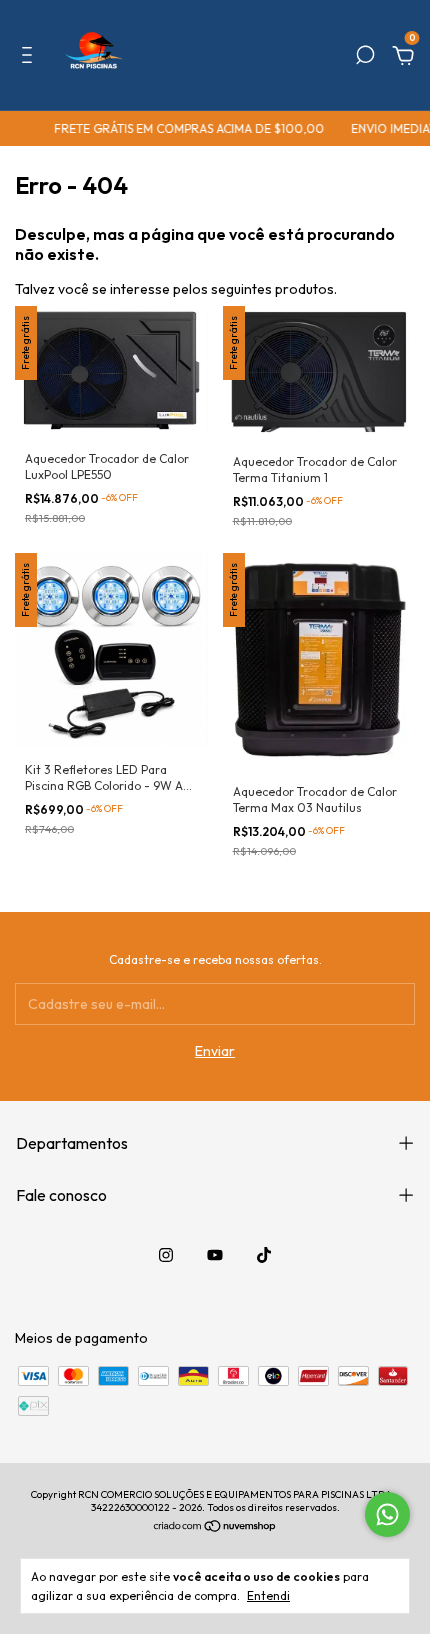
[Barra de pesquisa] (365, 58)
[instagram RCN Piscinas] (166, 1255)
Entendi (268, 1595)
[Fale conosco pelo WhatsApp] (387, 1514)
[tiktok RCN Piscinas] (264, 1255)
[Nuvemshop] (215, 1528)
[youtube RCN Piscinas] (215, 1255)
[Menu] (30, 58)
